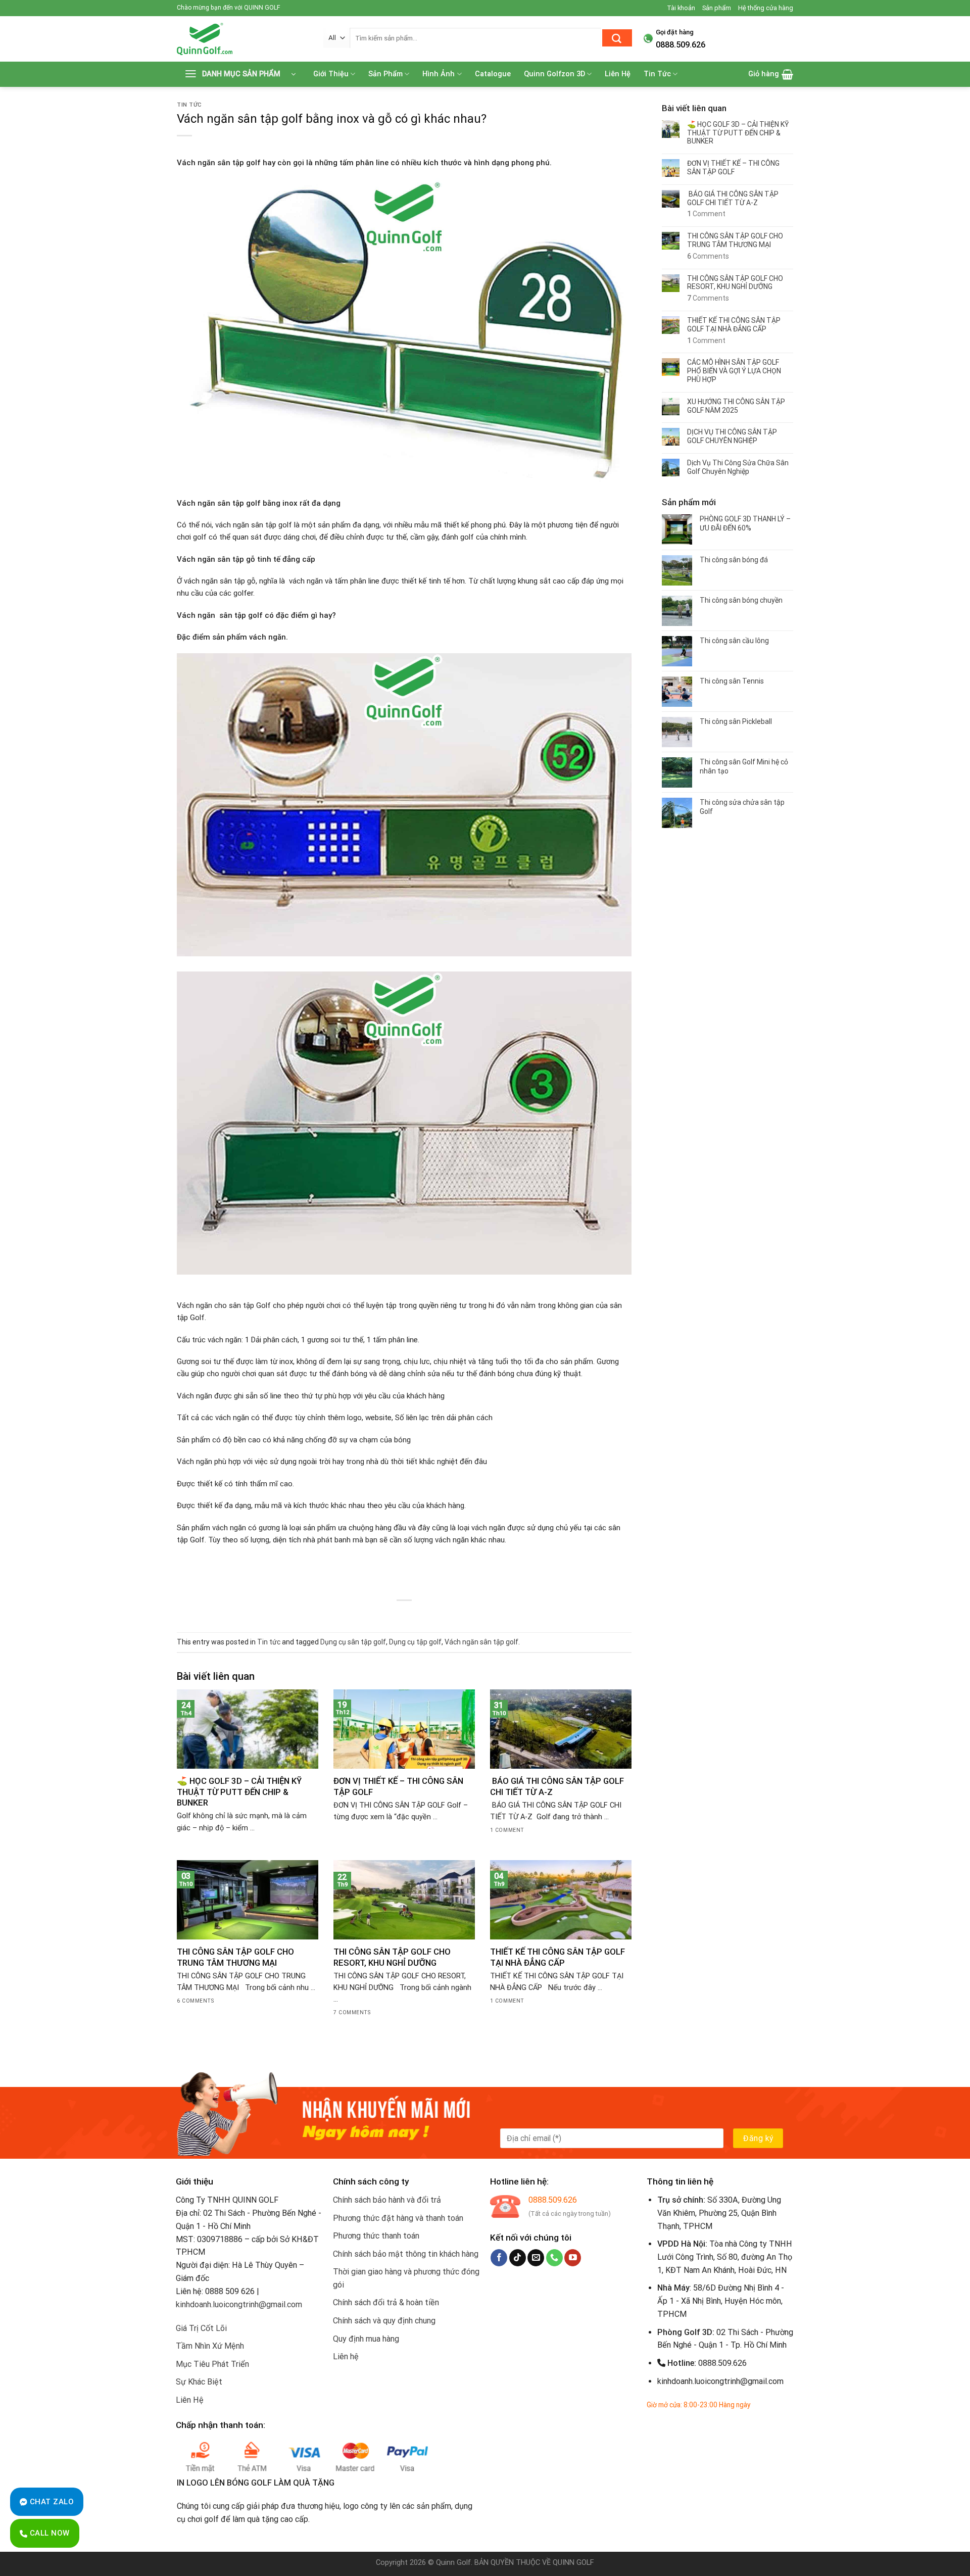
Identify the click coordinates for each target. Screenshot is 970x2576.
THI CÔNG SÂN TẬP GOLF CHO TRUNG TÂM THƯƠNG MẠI (235, 1957)
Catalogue (493, 74)
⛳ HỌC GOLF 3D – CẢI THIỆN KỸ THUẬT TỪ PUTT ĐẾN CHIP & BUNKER (239, 1792)
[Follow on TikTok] (518, 2258)
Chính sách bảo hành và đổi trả (387, 2200)
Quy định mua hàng (366, 2339)
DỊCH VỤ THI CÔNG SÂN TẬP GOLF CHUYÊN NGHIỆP (732, 436)
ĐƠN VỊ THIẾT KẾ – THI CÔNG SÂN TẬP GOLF (398, 1786)
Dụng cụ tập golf (415, 1642)
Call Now (48, 2533)
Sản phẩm (717, 8)
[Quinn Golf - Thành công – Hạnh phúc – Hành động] (243, 39)
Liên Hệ (618, 74)
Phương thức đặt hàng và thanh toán (398, 2218)
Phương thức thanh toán (376, 2236)
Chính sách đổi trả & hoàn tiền (386, 2302)
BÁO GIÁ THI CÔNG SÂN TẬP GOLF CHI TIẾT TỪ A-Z (557, 1786)
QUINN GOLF (572, 2563)
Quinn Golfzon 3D (554, 74)
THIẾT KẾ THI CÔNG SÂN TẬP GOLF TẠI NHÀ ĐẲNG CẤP (557, 1957)
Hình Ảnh (439, 74)
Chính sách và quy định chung (384, 2321)
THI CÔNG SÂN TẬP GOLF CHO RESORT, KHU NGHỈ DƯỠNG (392, 1957)
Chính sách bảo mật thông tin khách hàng (406, 2254)
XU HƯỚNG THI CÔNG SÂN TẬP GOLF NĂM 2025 (736, 406)
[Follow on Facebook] (499, 2258)
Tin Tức (657, 74)
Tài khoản (681, 8)
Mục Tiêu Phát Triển (212, 2364)
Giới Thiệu (331, 74)
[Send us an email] (536, 2258)
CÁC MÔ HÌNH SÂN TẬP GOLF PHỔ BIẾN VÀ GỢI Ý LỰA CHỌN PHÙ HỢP (734, 371)
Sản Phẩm (385, 74)
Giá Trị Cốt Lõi (201, 2328)
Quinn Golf (453, 2563)
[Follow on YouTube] (573, 2258)
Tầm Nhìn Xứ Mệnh (210, 2346)
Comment (706, 214)
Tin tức (189, 105)
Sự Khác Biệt (199, 2382)
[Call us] (554, 2258)
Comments (708, 256)
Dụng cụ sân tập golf (353, 1642)
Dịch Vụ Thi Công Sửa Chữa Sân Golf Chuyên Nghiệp (738, 467)
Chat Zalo (51, 2502)
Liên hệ (346, 2356)
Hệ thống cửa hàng (766, 8)
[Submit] (617, 38)
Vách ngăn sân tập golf (481, 1642)
